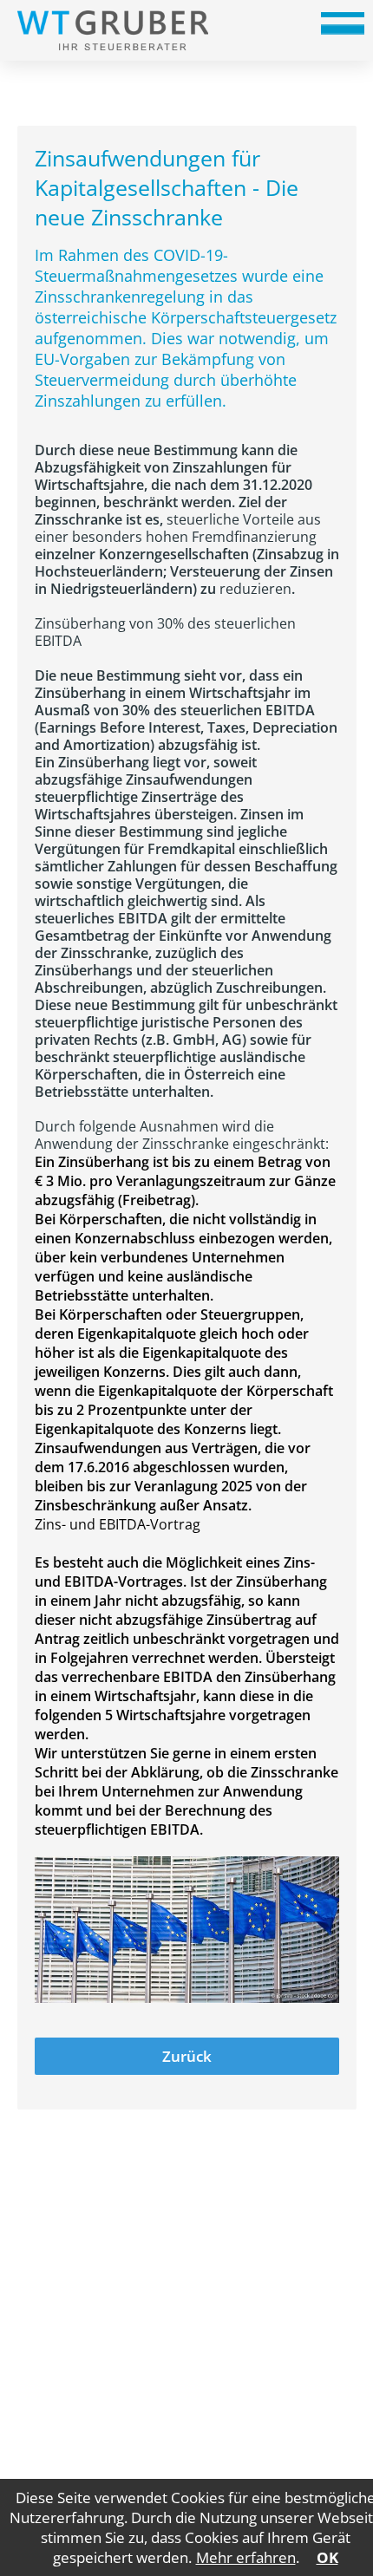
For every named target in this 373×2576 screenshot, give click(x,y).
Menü (343, 29)
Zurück (187, 2056)
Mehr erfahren (246, 2557)
